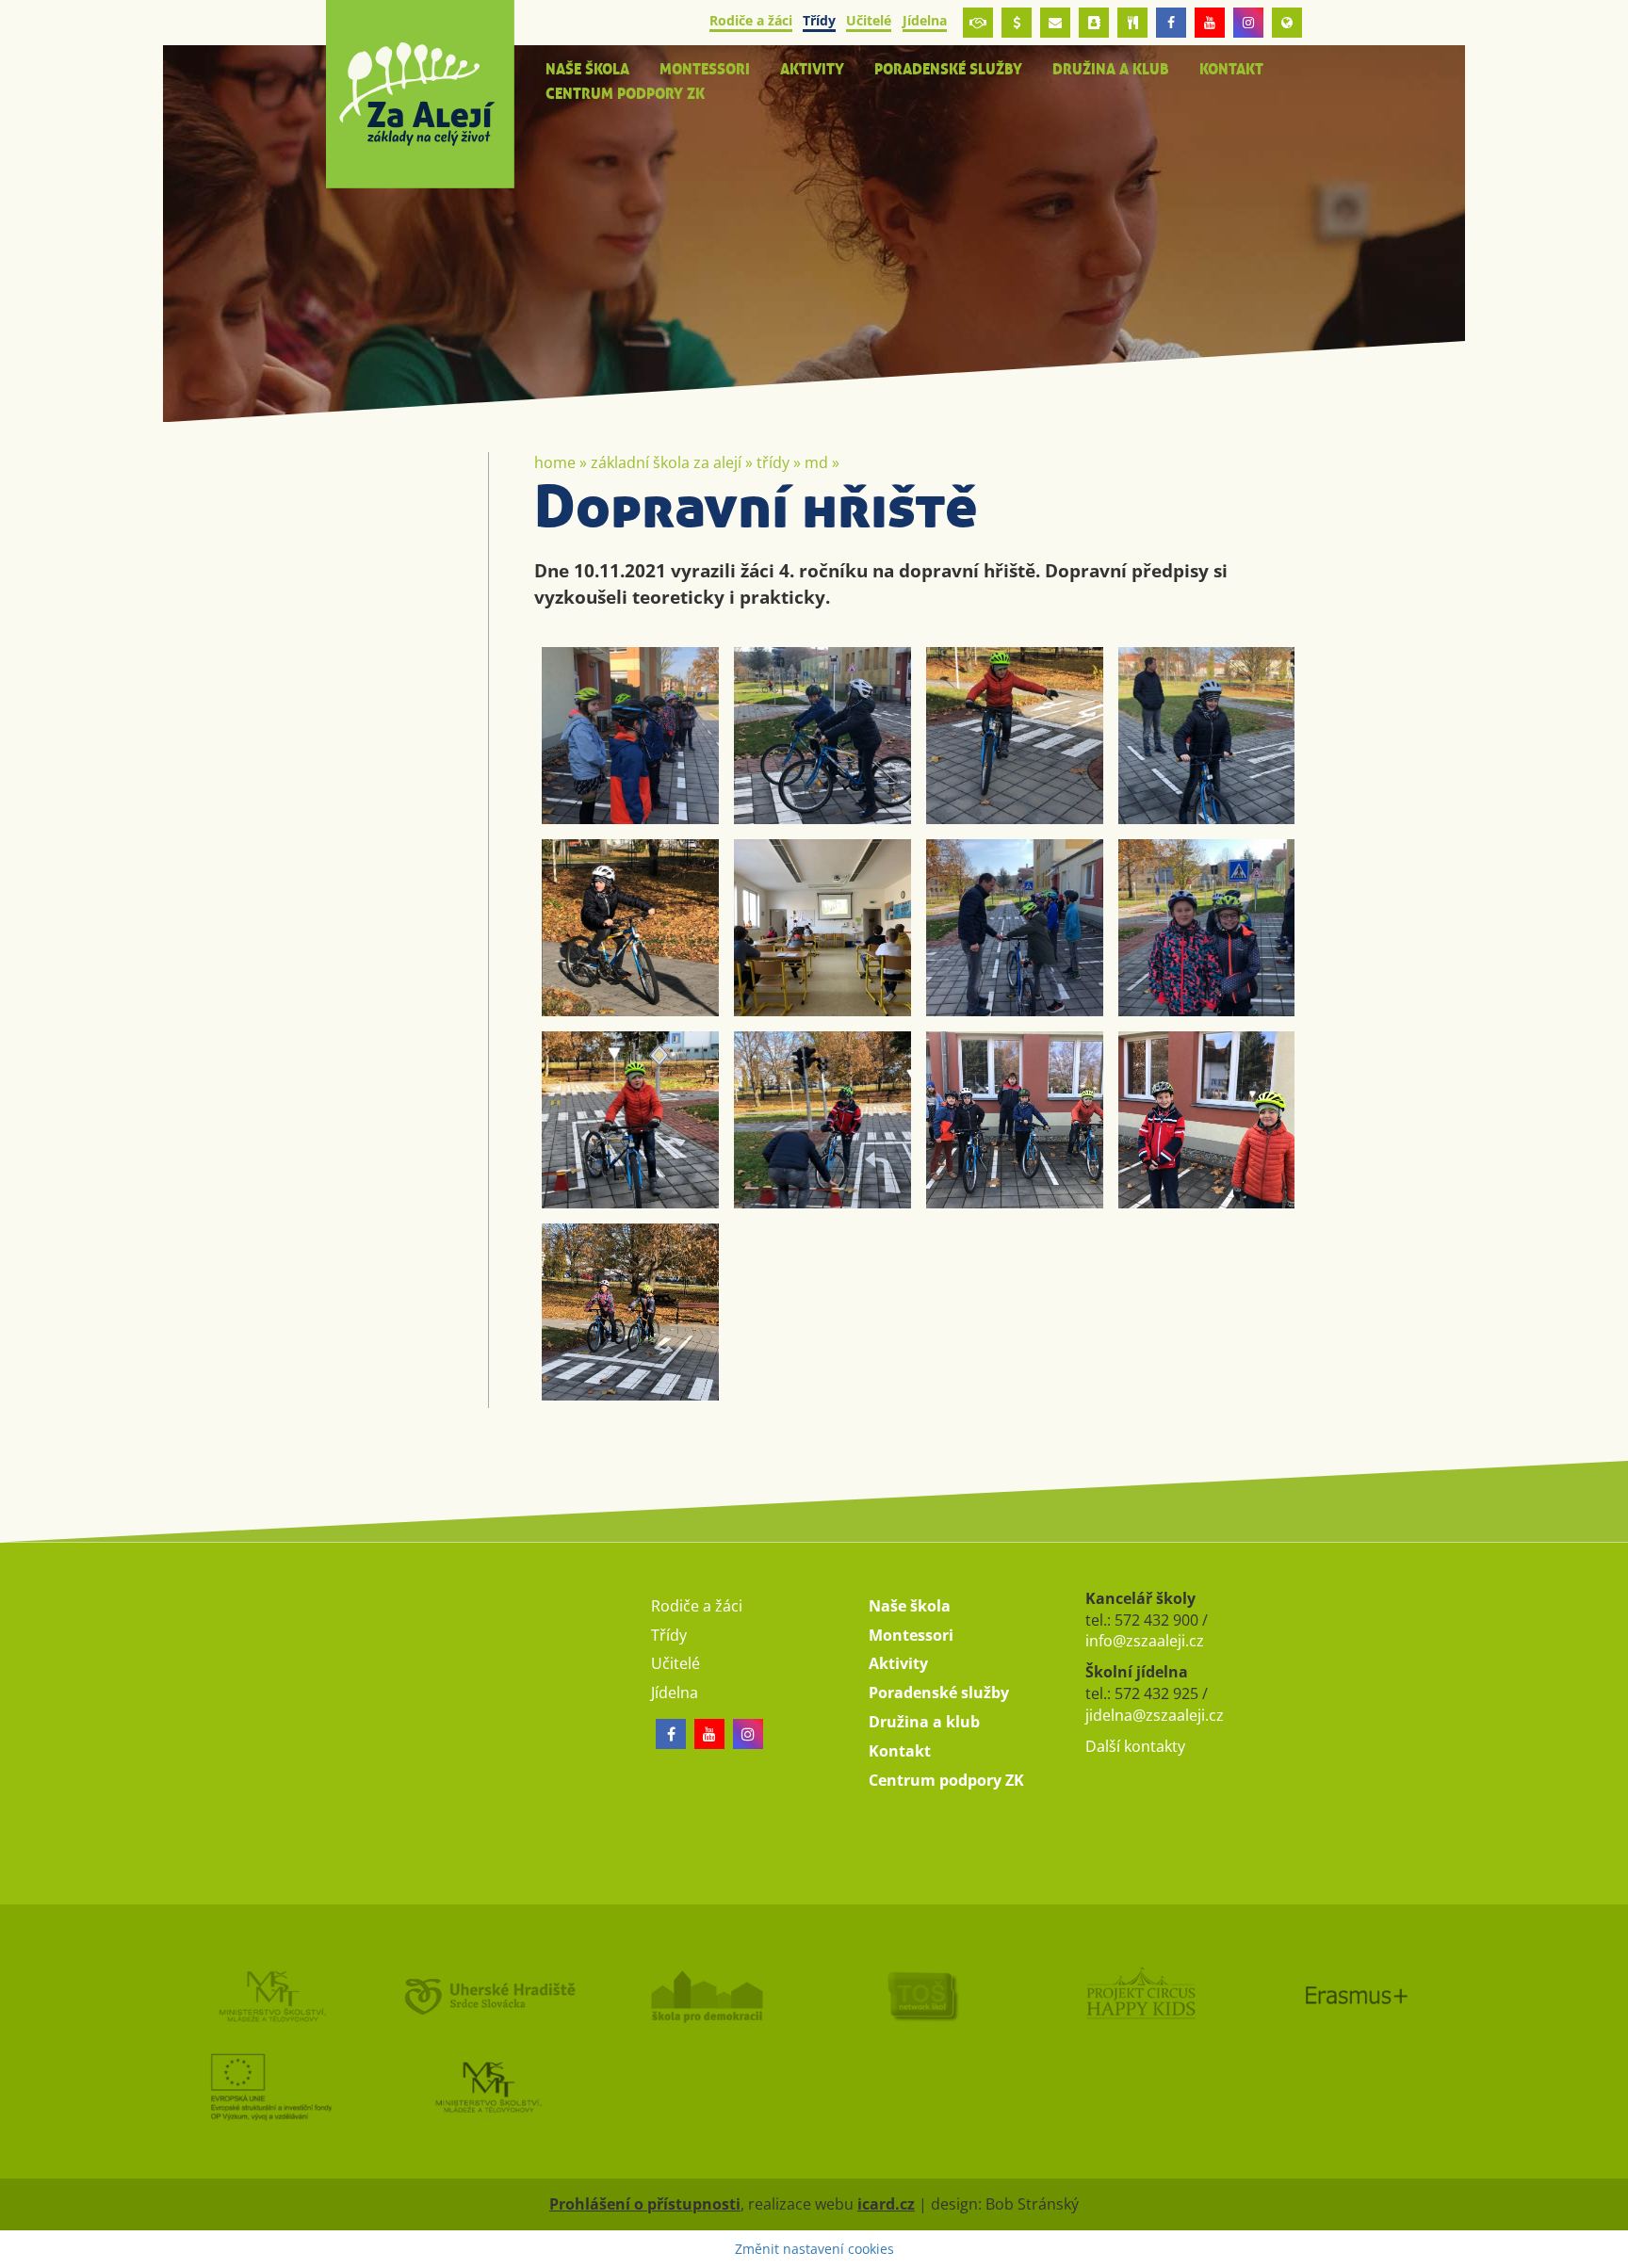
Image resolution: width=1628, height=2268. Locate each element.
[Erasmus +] (1287, 23)
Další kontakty (1135, 1746)
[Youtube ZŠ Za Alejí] (1210, 23)
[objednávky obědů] (1132, 23)
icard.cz (886, 2204)
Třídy (773, 462)
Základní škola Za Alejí (666, 462)
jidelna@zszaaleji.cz (1155, 1715)
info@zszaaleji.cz (1145, 1641)
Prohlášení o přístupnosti (645, 2204)
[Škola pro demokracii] (706, 1996)
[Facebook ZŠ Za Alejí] (1171, 23)
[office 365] (1055, 23)
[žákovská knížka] (1094, 23)
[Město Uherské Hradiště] (488, 1996)
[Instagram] (1248, 23)
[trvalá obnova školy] (922, 1996)
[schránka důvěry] (978, 23)
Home (555, 462)
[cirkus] (1139, 1996)
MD (816, 462)
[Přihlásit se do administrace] (1609, 2249)
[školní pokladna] (1017, 23)
